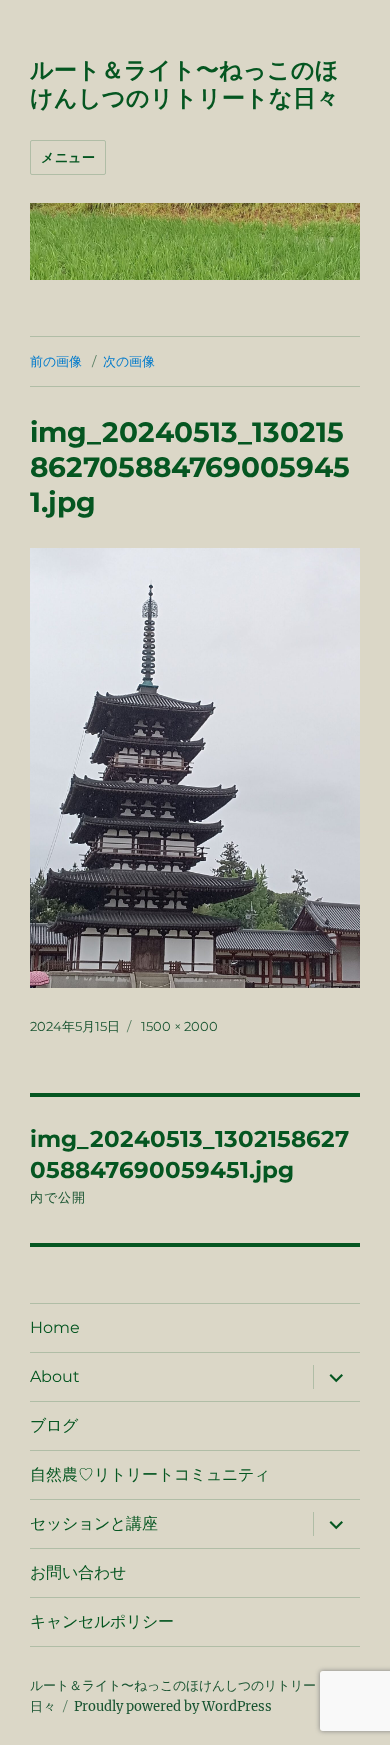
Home (55, 1327)
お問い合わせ (78, 1572)
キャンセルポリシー (102, 1621)
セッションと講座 (94, 1523)
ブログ (54, 1425)
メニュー (68, 157)
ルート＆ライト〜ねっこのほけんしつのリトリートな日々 (184, 84)
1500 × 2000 (179, 1026)
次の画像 (129, 361)
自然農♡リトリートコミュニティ (150, 1474)
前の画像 (56, 361)
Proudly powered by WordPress (173, 1706)
